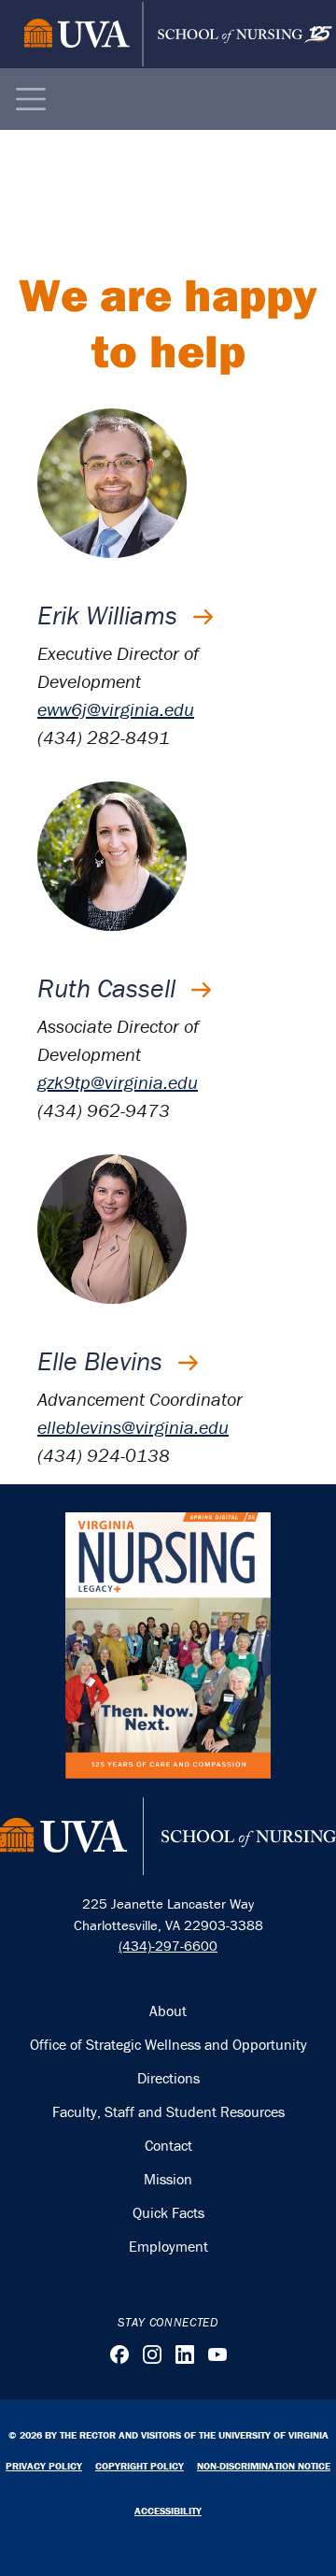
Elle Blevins (103, 1361)
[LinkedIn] (185, 2354)
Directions (168, 2078)
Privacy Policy (44, 2466)
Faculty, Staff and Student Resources (168, 2111)
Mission (168, 2179)
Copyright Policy (140, 2466)
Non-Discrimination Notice (264, 2466)
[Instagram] (152, 2354)
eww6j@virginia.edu (116, 709)
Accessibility (168, 2511)
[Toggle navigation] (31, 99)
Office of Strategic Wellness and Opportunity (168, 2044)
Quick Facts (168, 2212)
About (168, 2011)
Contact (168, 2145)
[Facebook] (119, 2354)
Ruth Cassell (110, 988)
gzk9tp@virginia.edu (118, 1082)
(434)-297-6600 (168, 1946)
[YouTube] (217, 2354)
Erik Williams (111, 615)
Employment (168, 2246)
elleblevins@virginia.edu (133, 1427)
